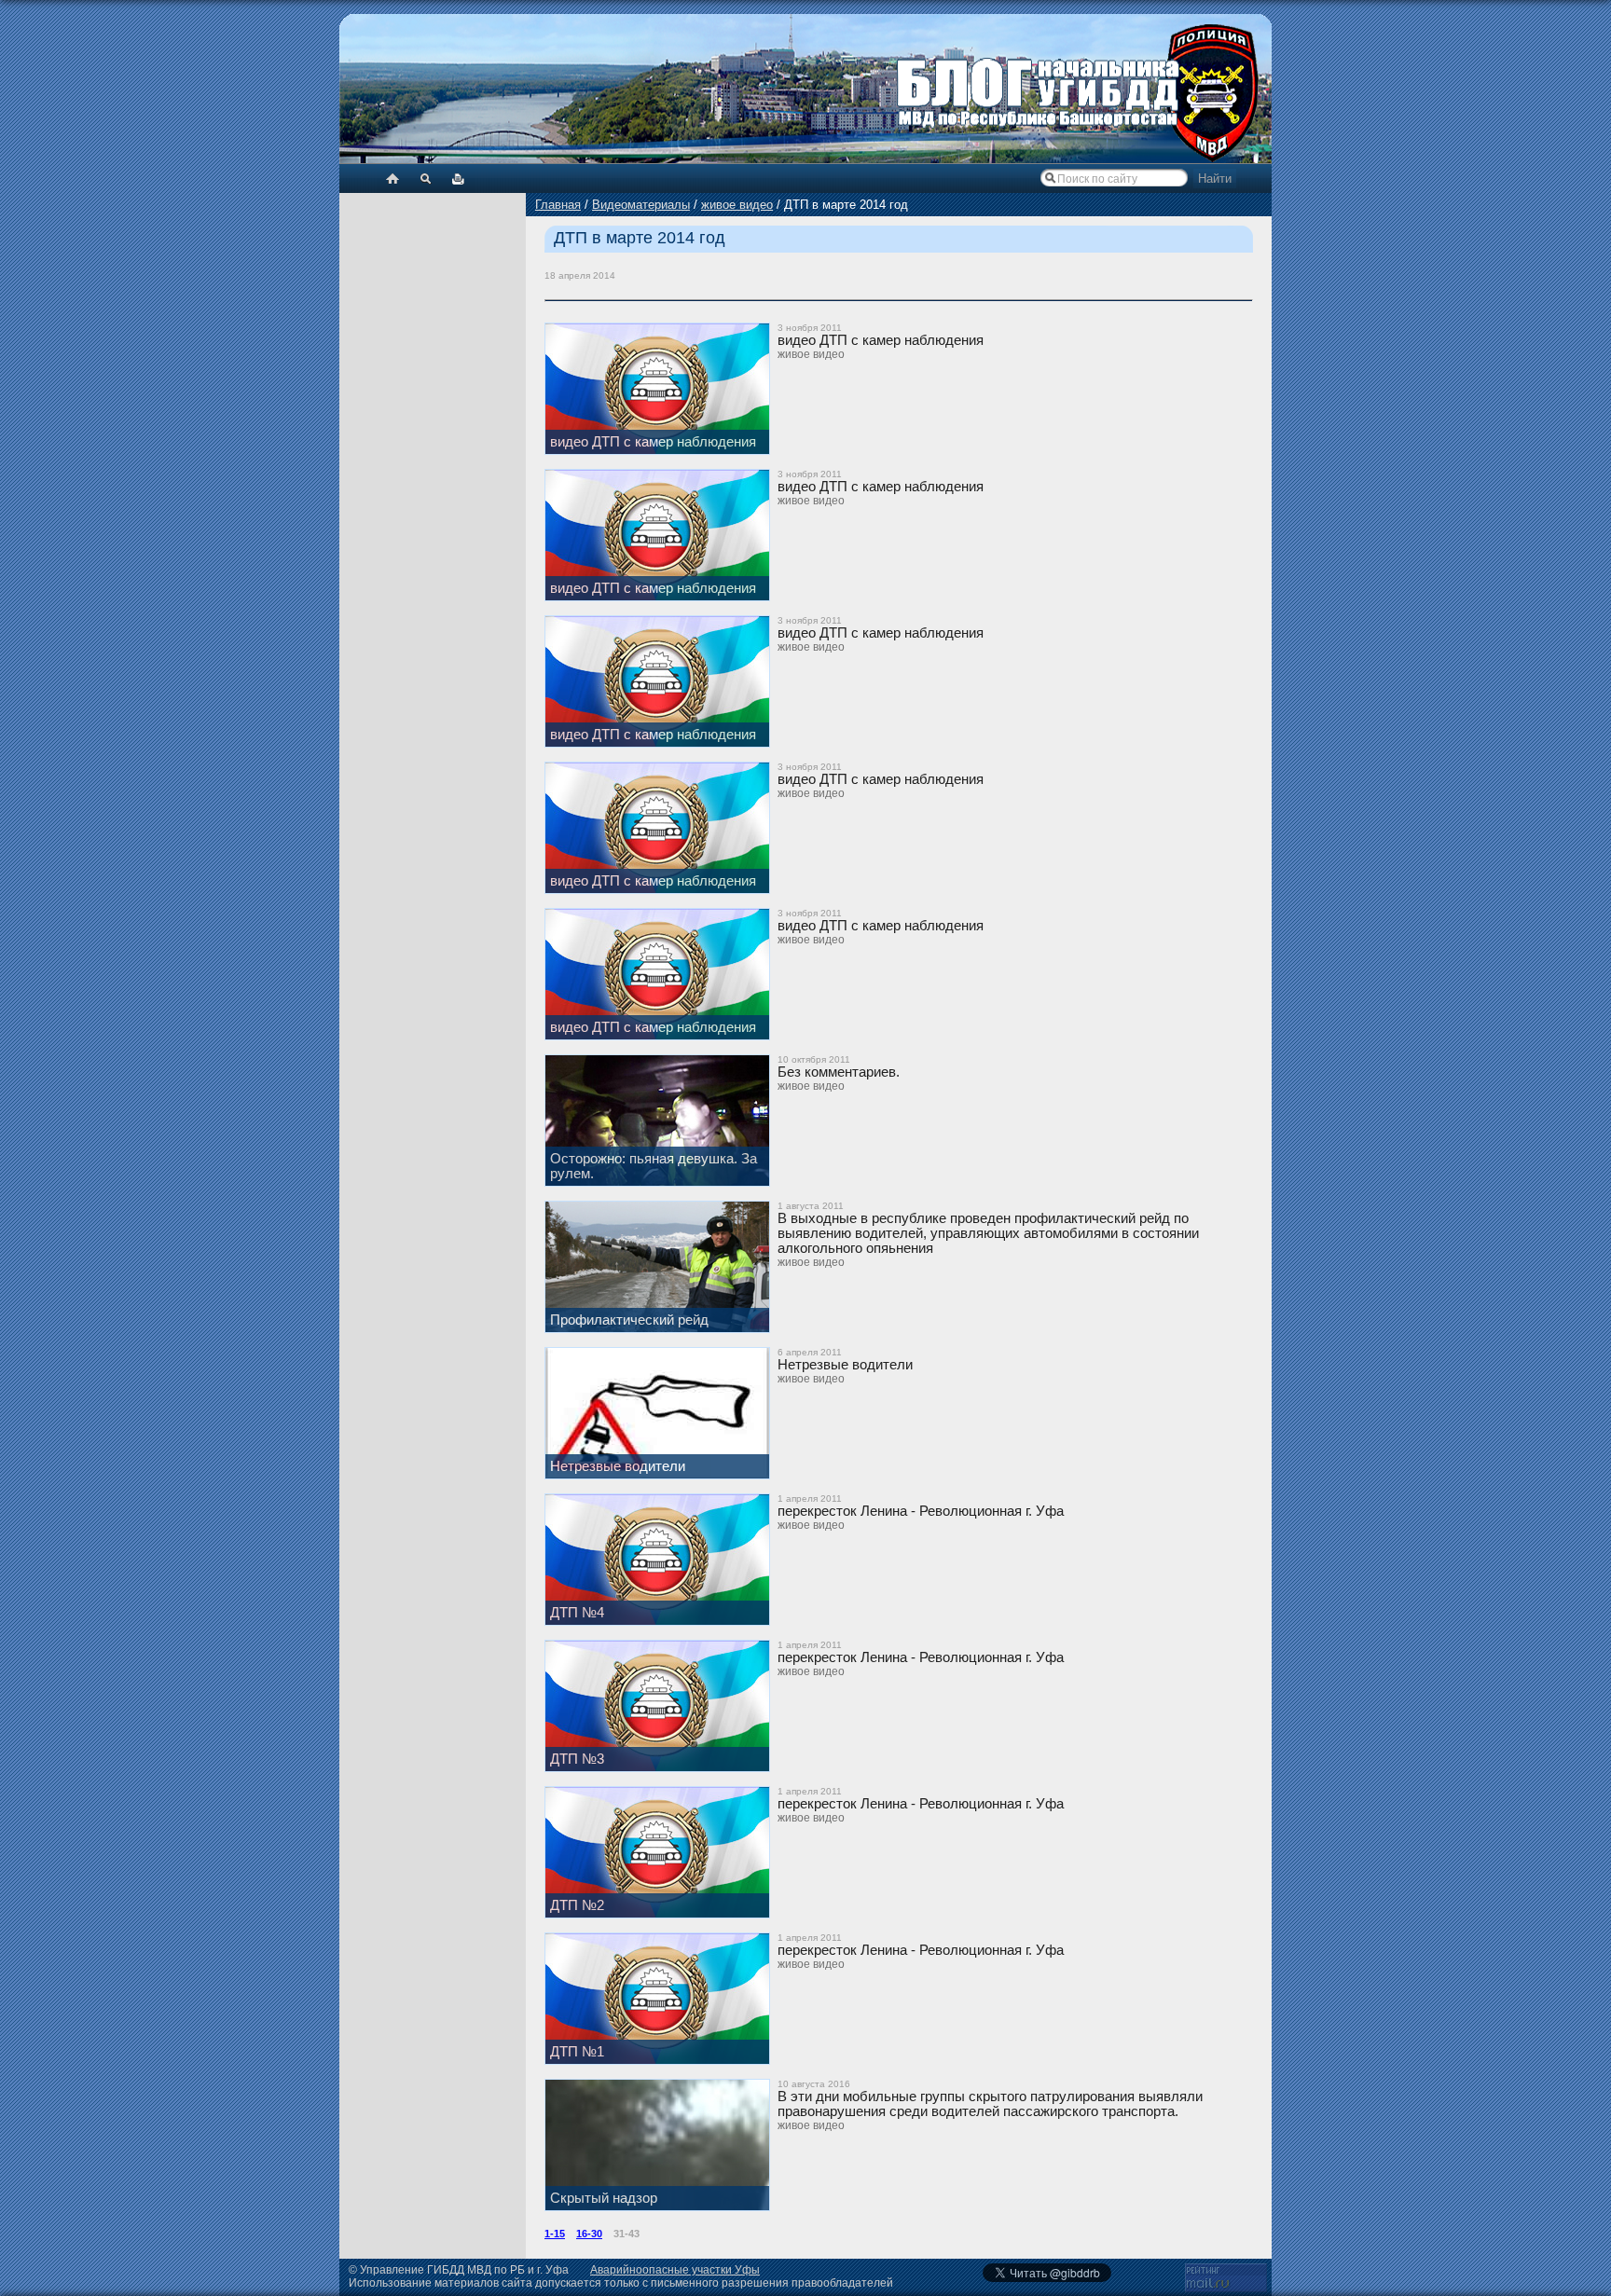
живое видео (737, 205)
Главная (558, 205)
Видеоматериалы (641, 205)
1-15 (555, 2234)
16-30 (589, 2234)
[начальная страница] (393, 179)
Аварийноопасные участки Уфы (675, 2270)
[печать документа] (458, 179)
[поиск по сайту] (426, 179)
